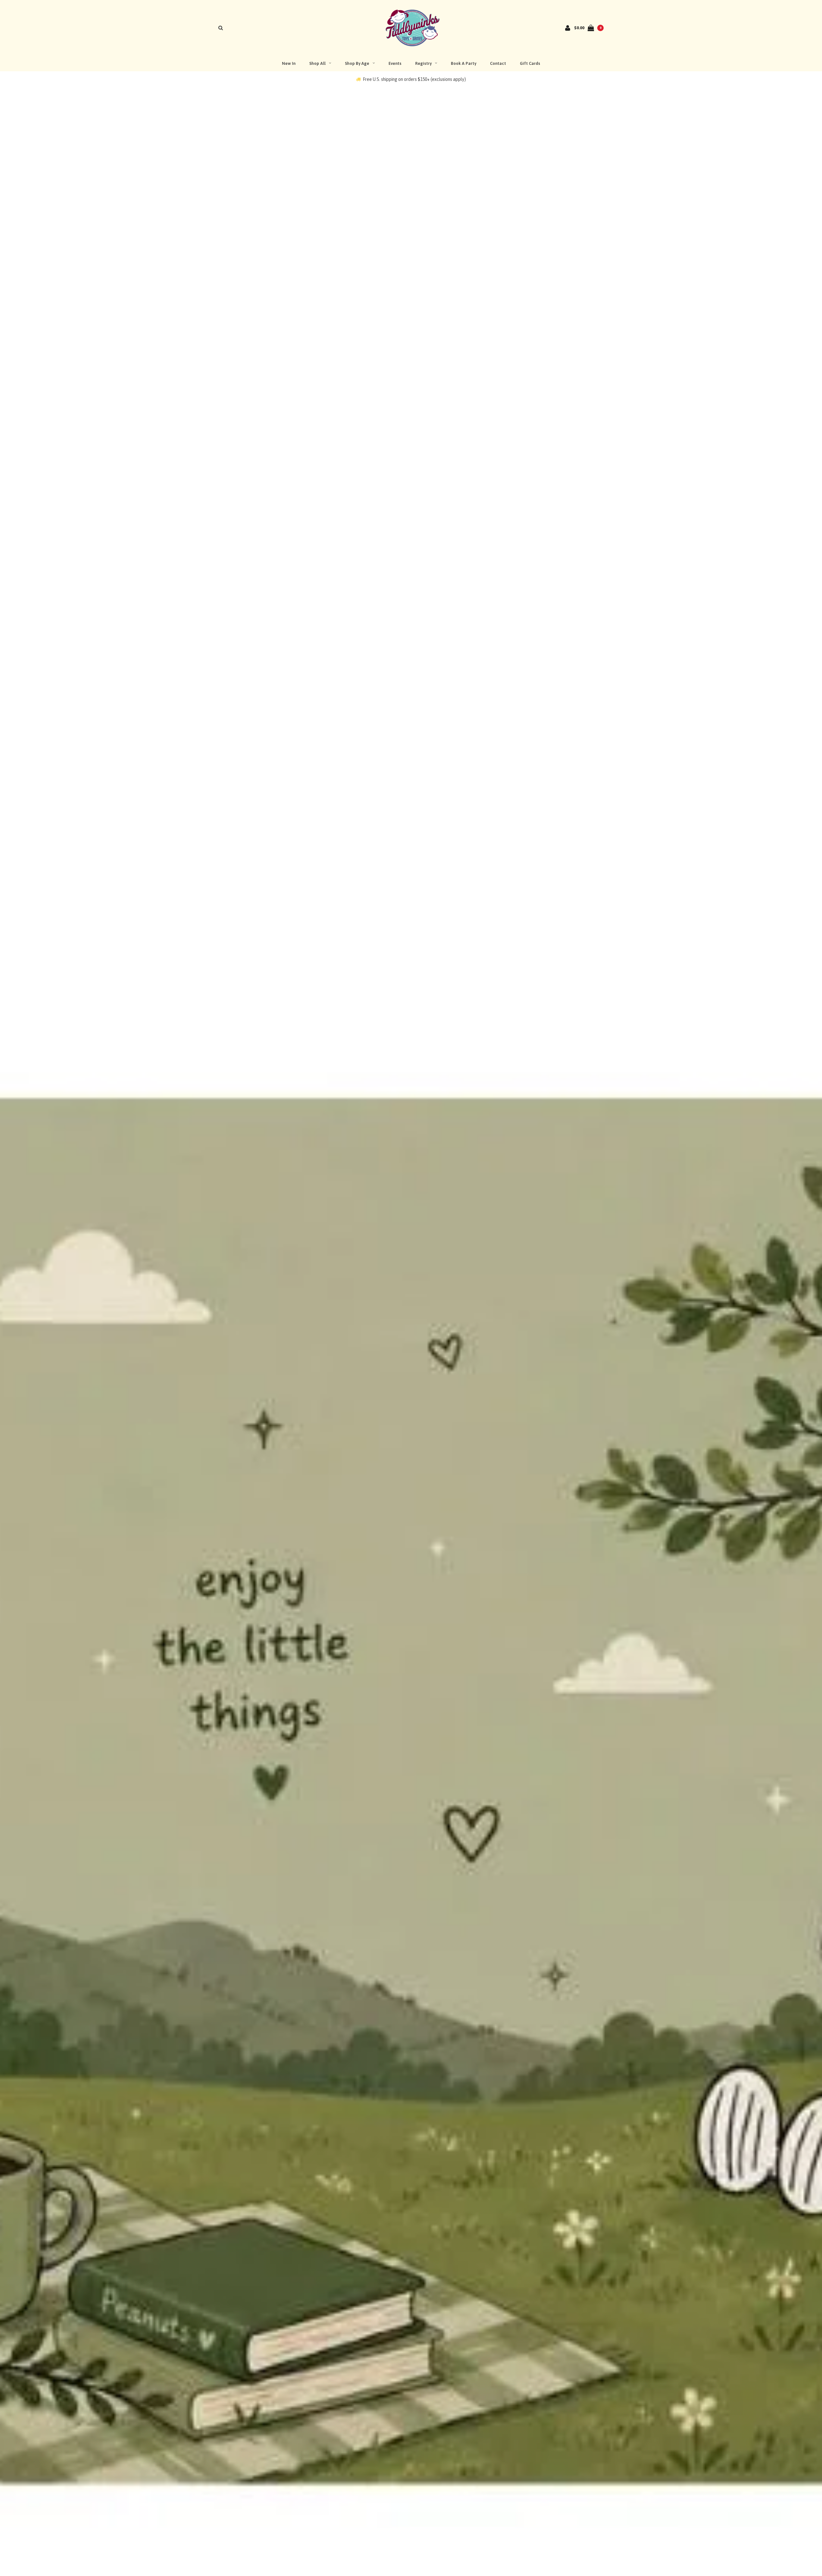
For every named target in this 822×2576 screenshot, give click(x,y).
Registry (423, 63)
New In (289, 63)
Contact (498, 63)
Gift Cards (530, 63)
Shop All (317, 63)
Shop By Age (357, 63)
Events (395, 63)
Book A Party (463, 63)
